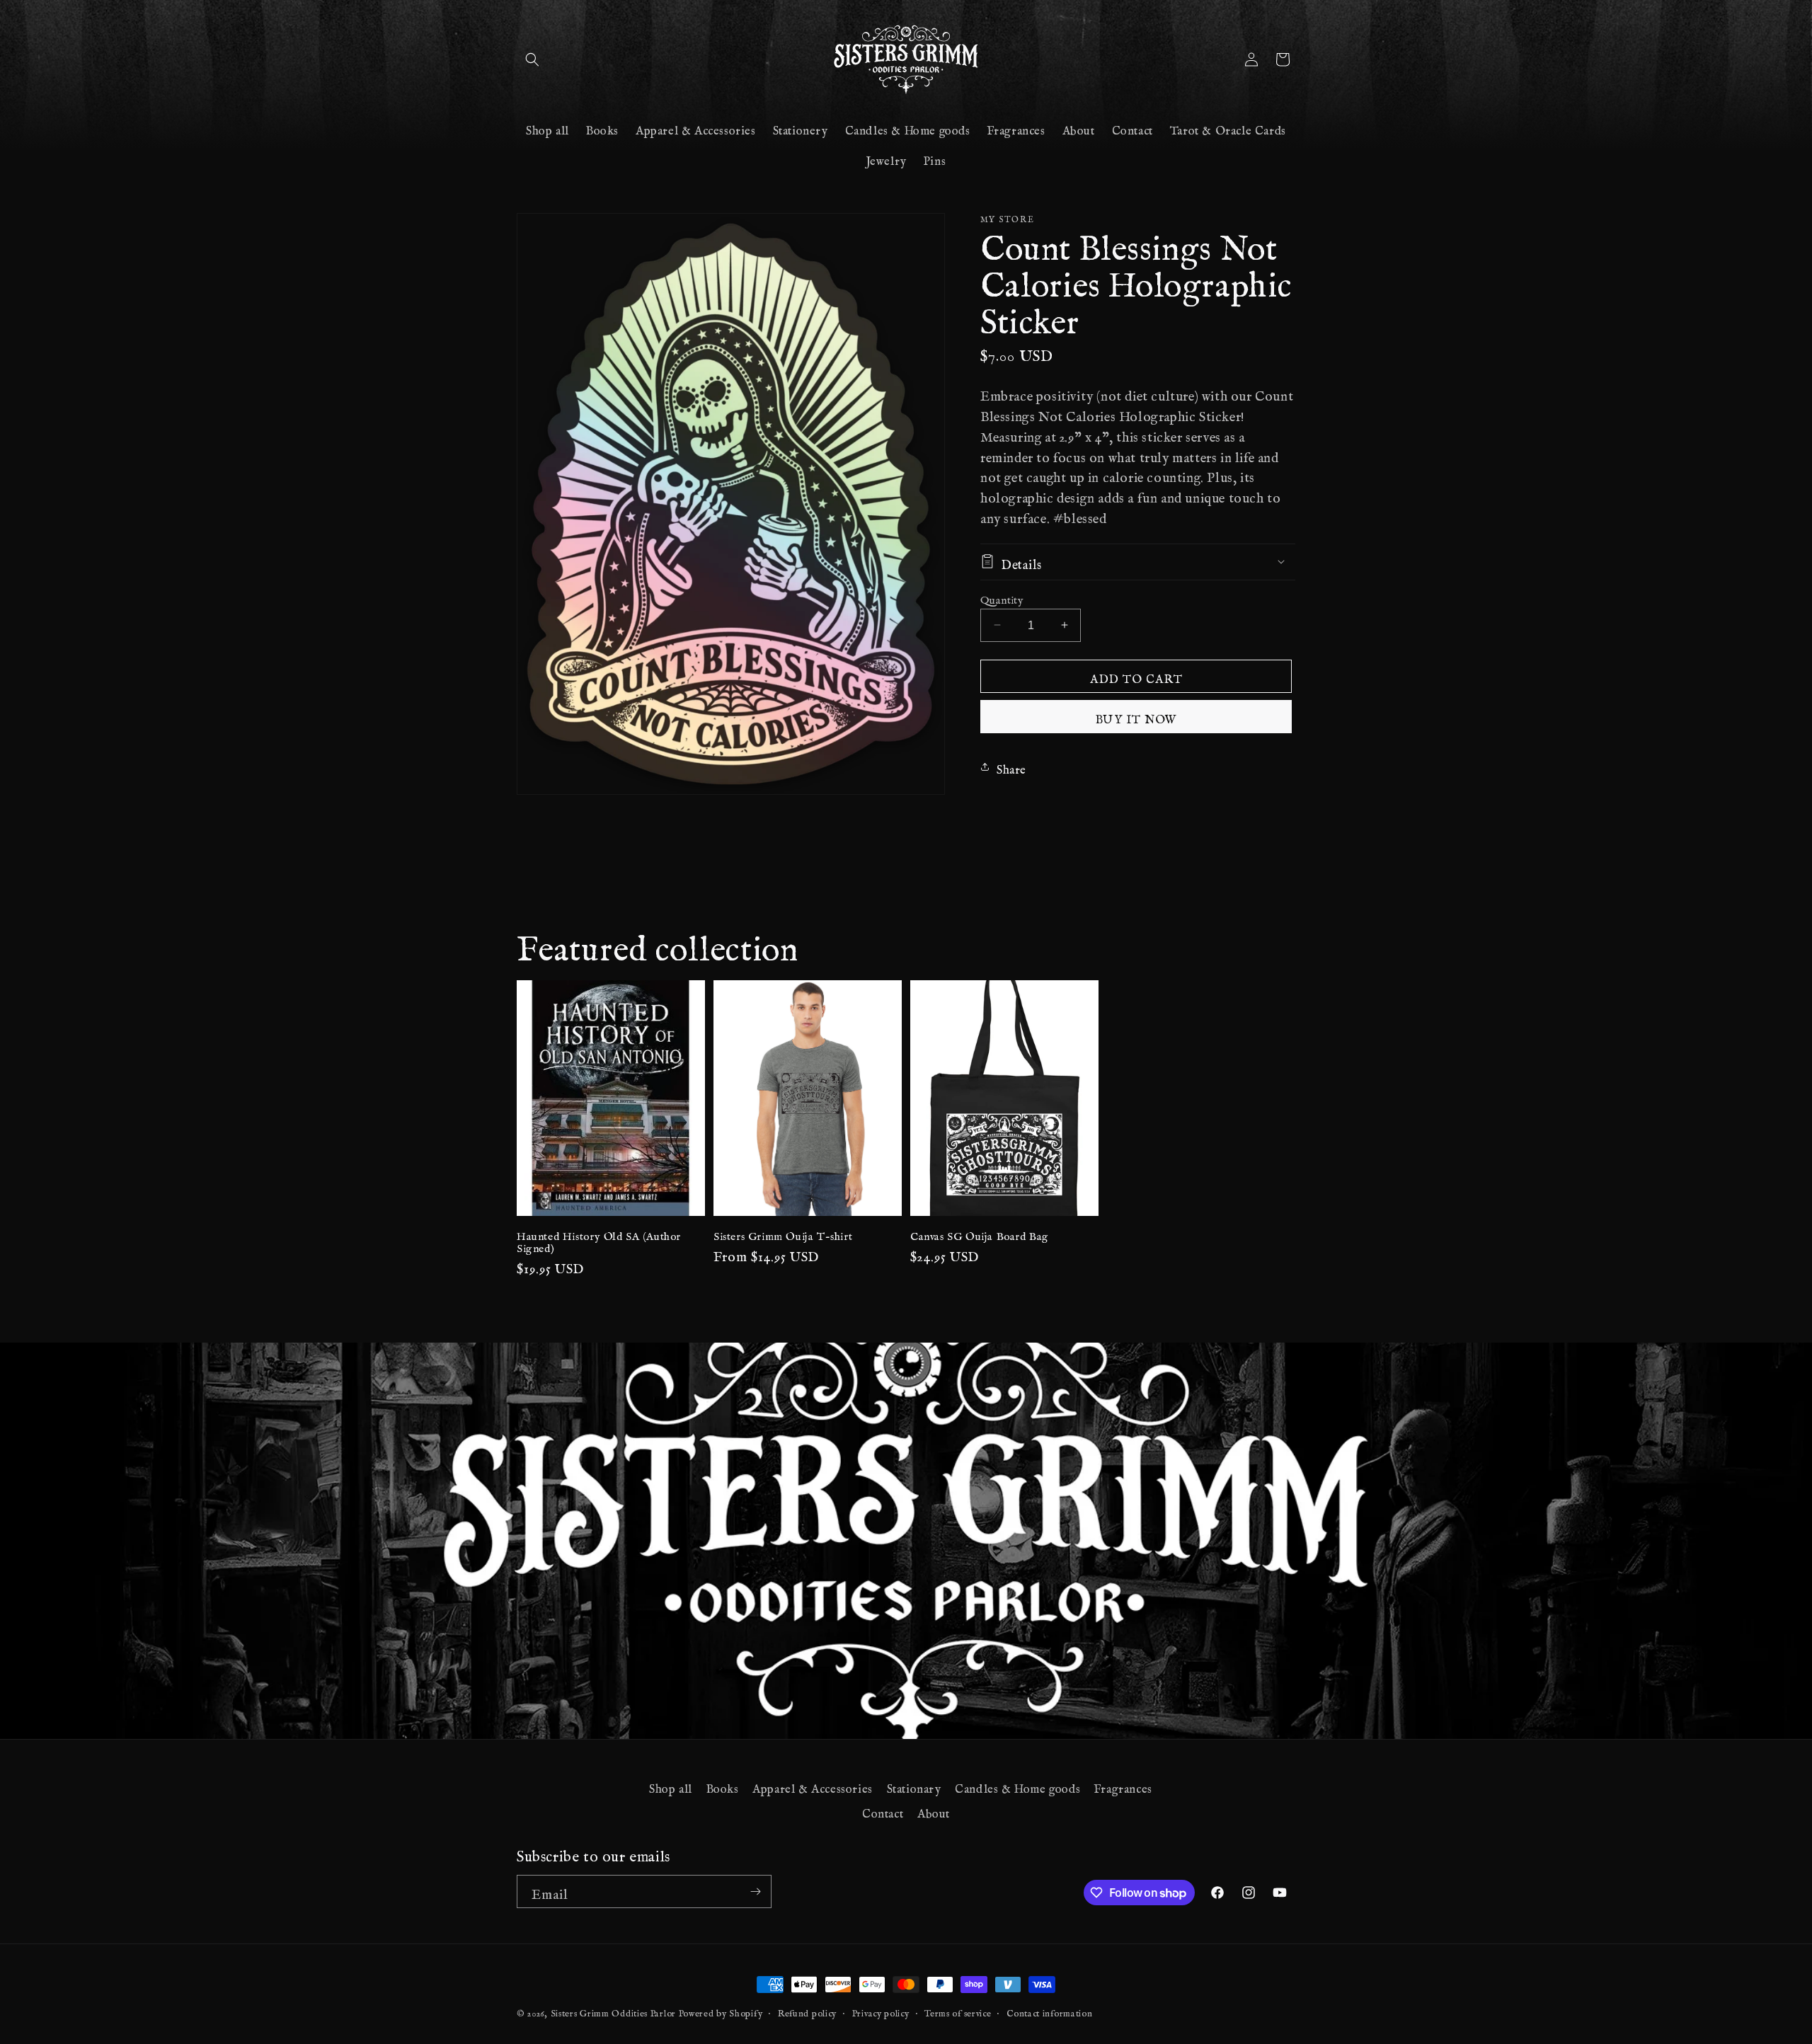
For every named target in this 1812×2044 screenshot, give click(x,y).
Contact (883, 1810)
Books (723, 1786)
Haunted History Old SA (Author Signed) (599, 1240)
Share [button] (1011, 766)
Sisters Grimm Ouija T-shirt (783, 1234)
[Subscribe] (755, 1891)
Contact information (1049, 2011)
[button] (532, 59)
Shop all (671, 1786)
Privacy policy (881, 2011)
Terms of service (958, 2011)
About (934, 1810)
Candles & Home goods (1017, 1786)
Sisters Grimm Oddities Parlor (613, 2011)
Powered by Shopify (721, 2011)
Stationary (914, 1786)
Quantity (1002, 597)
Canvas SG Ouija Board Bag (979, 1234)
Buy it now (1136, 716)
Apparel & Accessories (813, 1786)
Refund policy (807, 2011)
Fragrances (1123, 1786)
